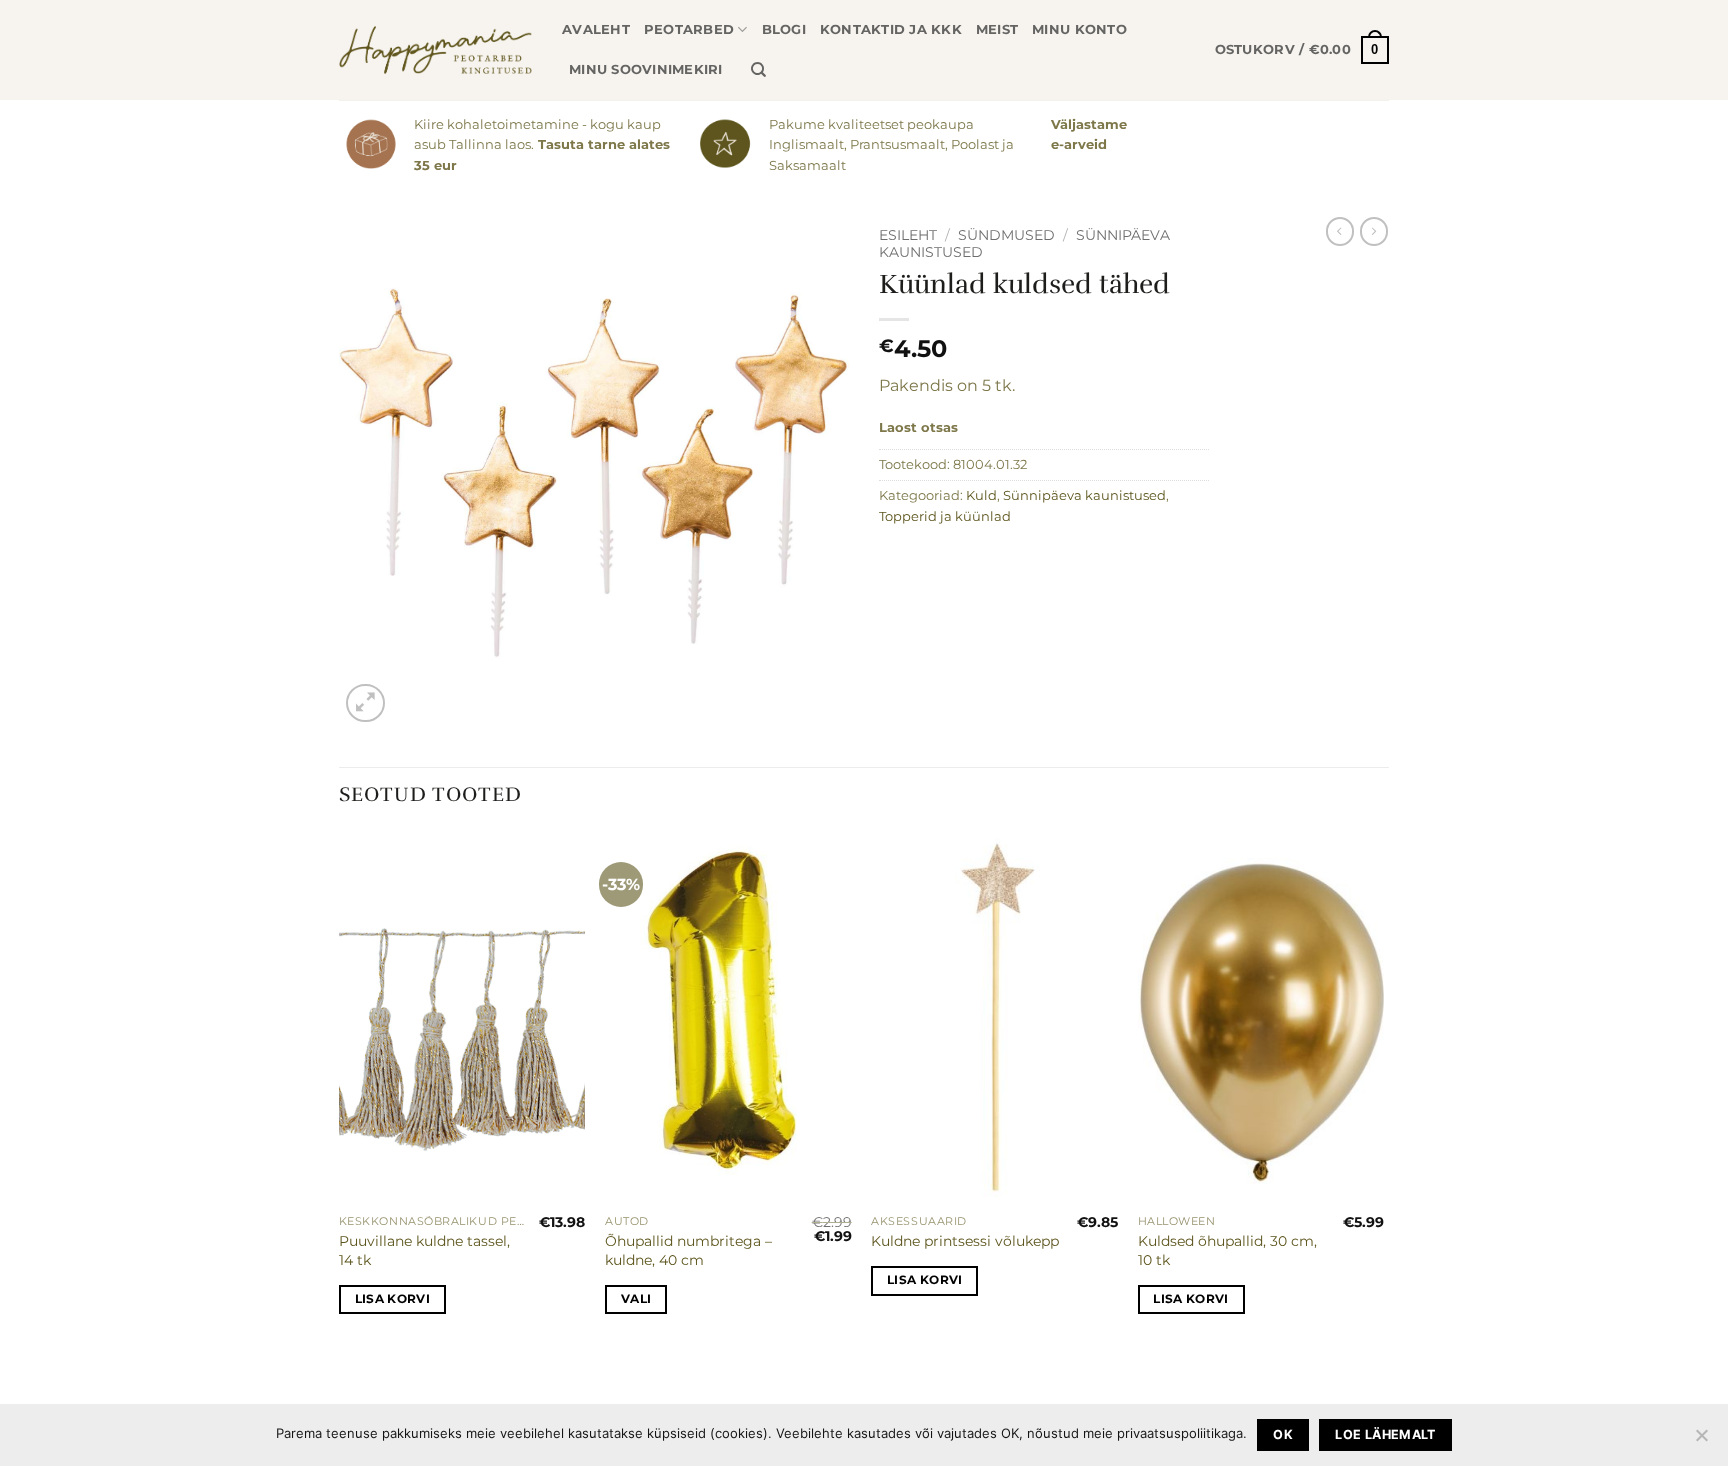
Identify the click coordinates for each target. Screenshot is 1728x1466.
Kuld (981, 495)
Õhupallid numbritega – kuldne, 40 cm (688, 1250)
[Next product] (1340, 231)
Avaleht (596, 29)
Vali (636, 1299)
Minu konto (1079, 29)
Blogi (784, 29)
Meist (997, 29)
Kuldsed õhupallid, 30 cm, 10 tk (1227, 1250)
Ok (1283, 1434)
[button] (1302, 50)
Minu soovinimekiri (646, 69)
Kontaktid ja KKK (891, 29)
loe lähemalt (1385, 1434)
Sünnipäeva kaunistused (1084, 495)
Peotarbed (689, 29)
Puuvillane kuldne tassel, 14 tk (424, 1250)
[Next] (1383, 1090)
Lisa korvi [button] (392, 1299)
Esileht (908, 235)
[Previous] (340, 1090)
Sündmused (1006, 235)
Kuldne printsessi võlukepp (965, 1241)
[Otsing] (758, 70)
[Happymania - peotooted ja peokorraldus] (435, 50)
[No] (1701, 1441)
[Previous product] (1374, 231)
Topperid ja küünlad (945, 516)
